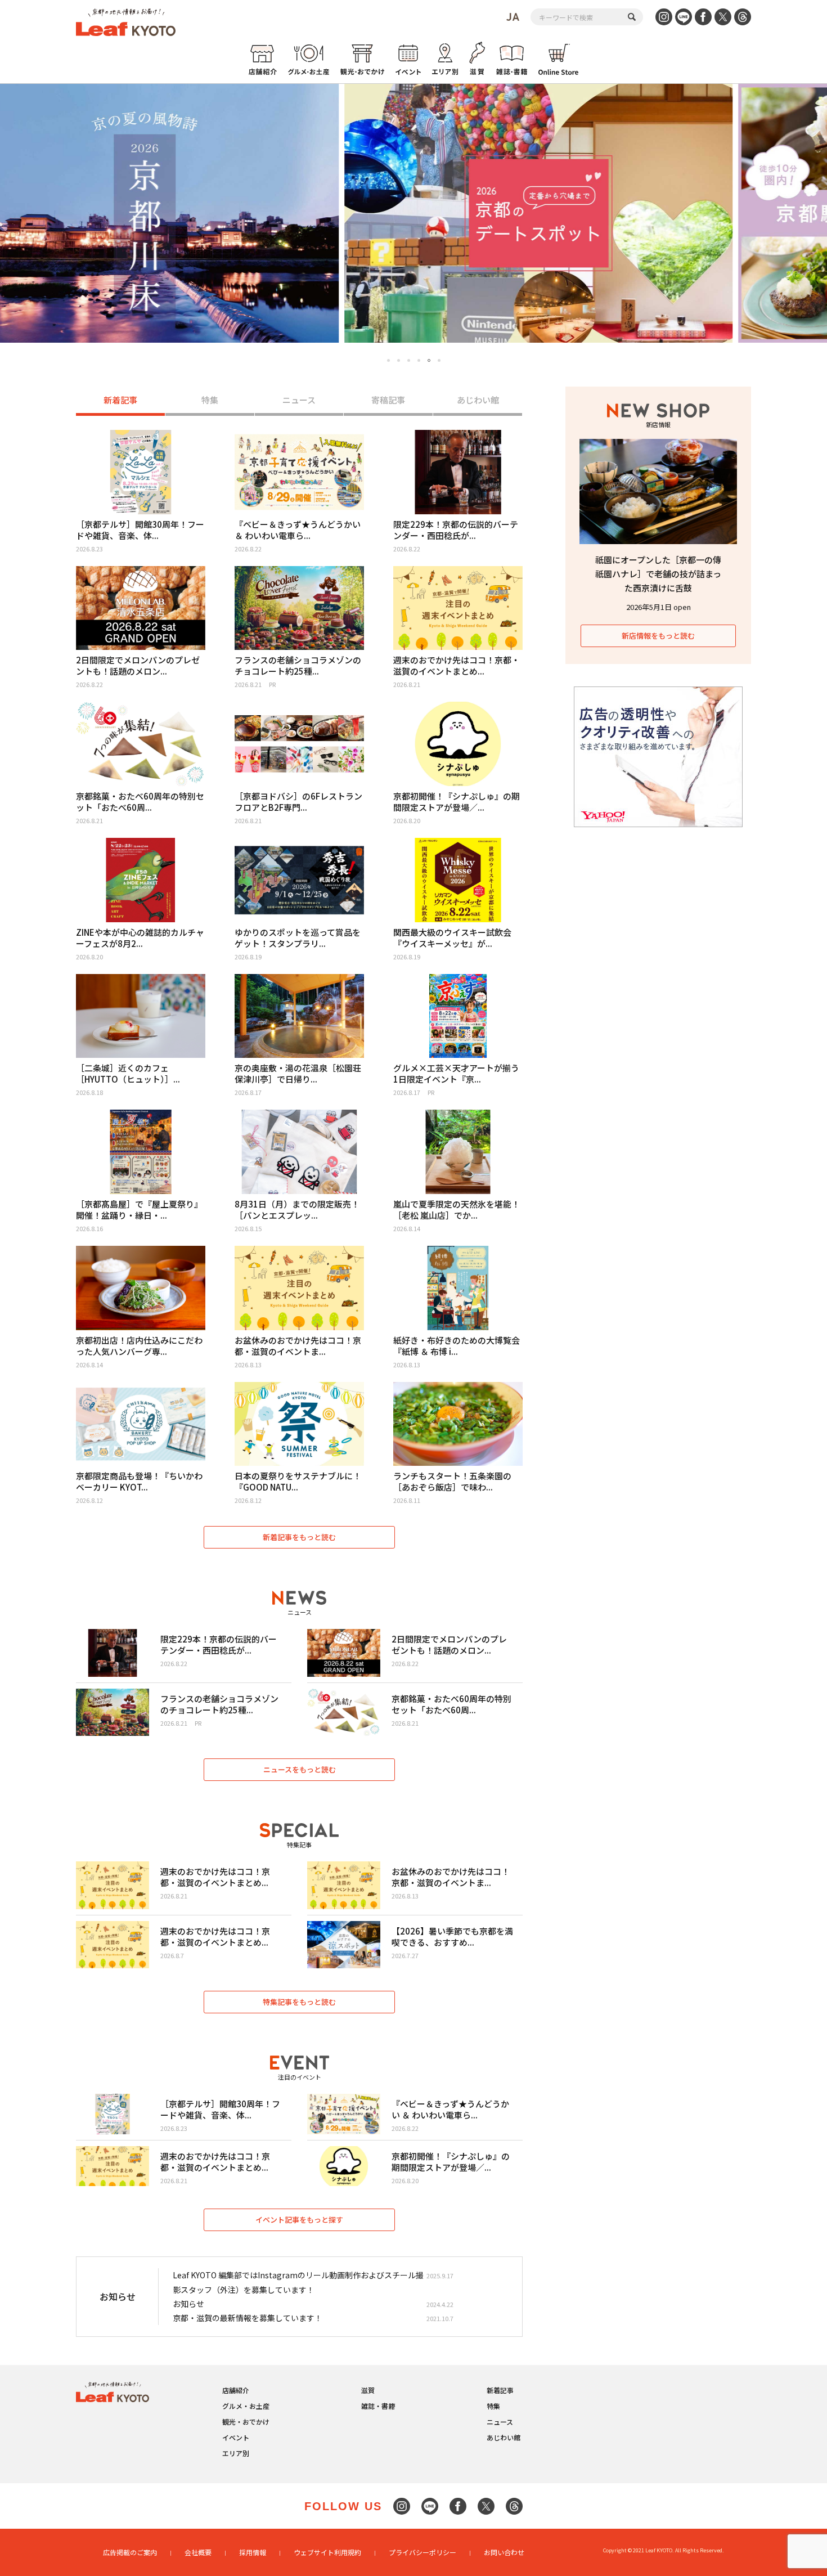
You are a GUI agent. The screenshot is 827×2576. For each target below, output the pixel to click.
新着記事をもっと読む (299, 1537)
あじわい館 (478, 400)
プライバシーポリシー (423, 2552)
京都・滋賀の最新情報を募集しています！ (248, 2318)
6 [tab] (439, 361)
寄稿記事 (388, 400)
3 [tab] (409, 360)
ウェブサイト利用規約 (327, 2552)
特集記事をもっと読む (299, 2002)
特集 (210, 400)
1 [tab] (388, 360)
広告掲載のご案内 (130, 2552)
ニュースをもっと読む (300, 1769)
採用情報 (253, 2552)
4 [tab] (419, 360)
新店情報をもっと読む (658, 636)
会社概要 (198, 2552)
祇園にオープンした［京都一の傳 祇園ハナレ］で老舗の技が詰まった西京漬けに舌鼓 (658, 574)
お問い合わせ (504, 2552)
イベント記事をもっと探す (299, 2220)
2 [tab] (399, 360)
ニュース (299, 400)
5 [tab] (429, 360)
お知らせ (188, 2304)
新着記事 (120, 400)
